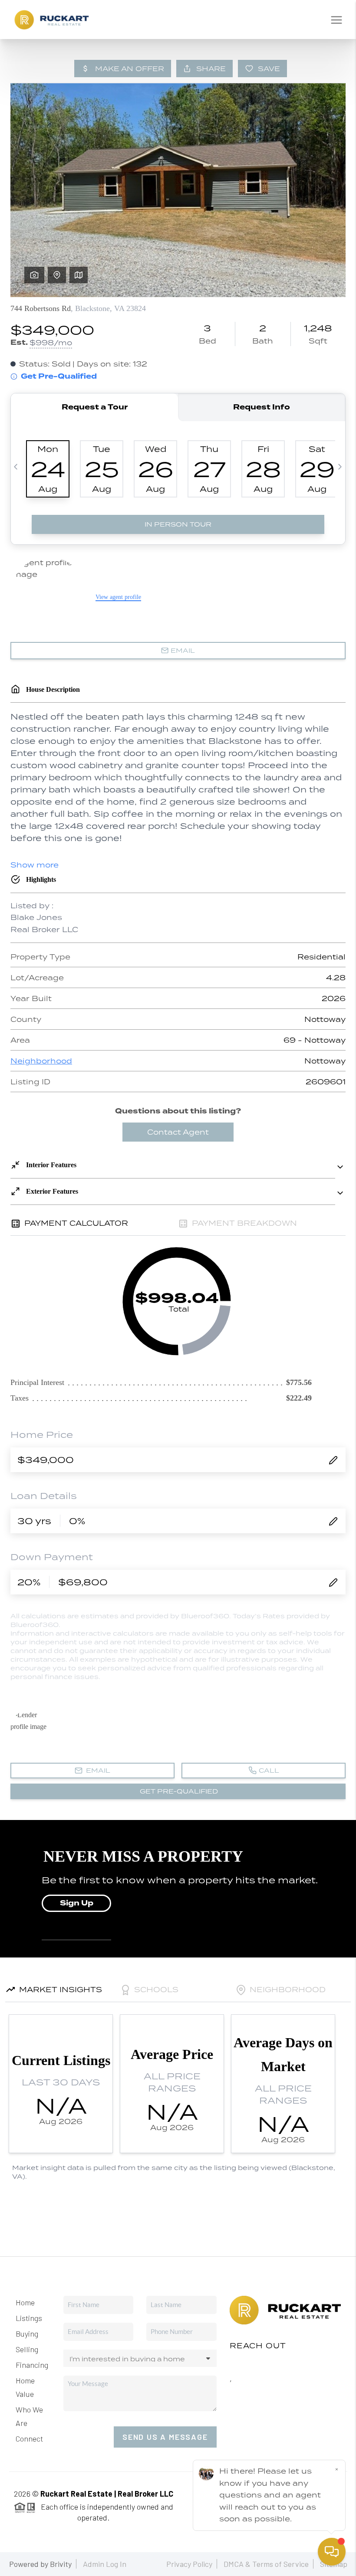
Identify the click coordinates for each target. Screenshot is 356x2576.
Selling (27, 2349)
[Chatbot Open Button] (332, 2552)
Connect (29, 2439)
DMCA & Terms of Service (266, 2564)
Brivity (61, 2564)
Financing (32, 2365)
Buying (27, 2334)
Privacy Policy (189, 2564)
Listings (29, 2318)
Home (25, 2302)
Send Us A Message (165, 2437)
